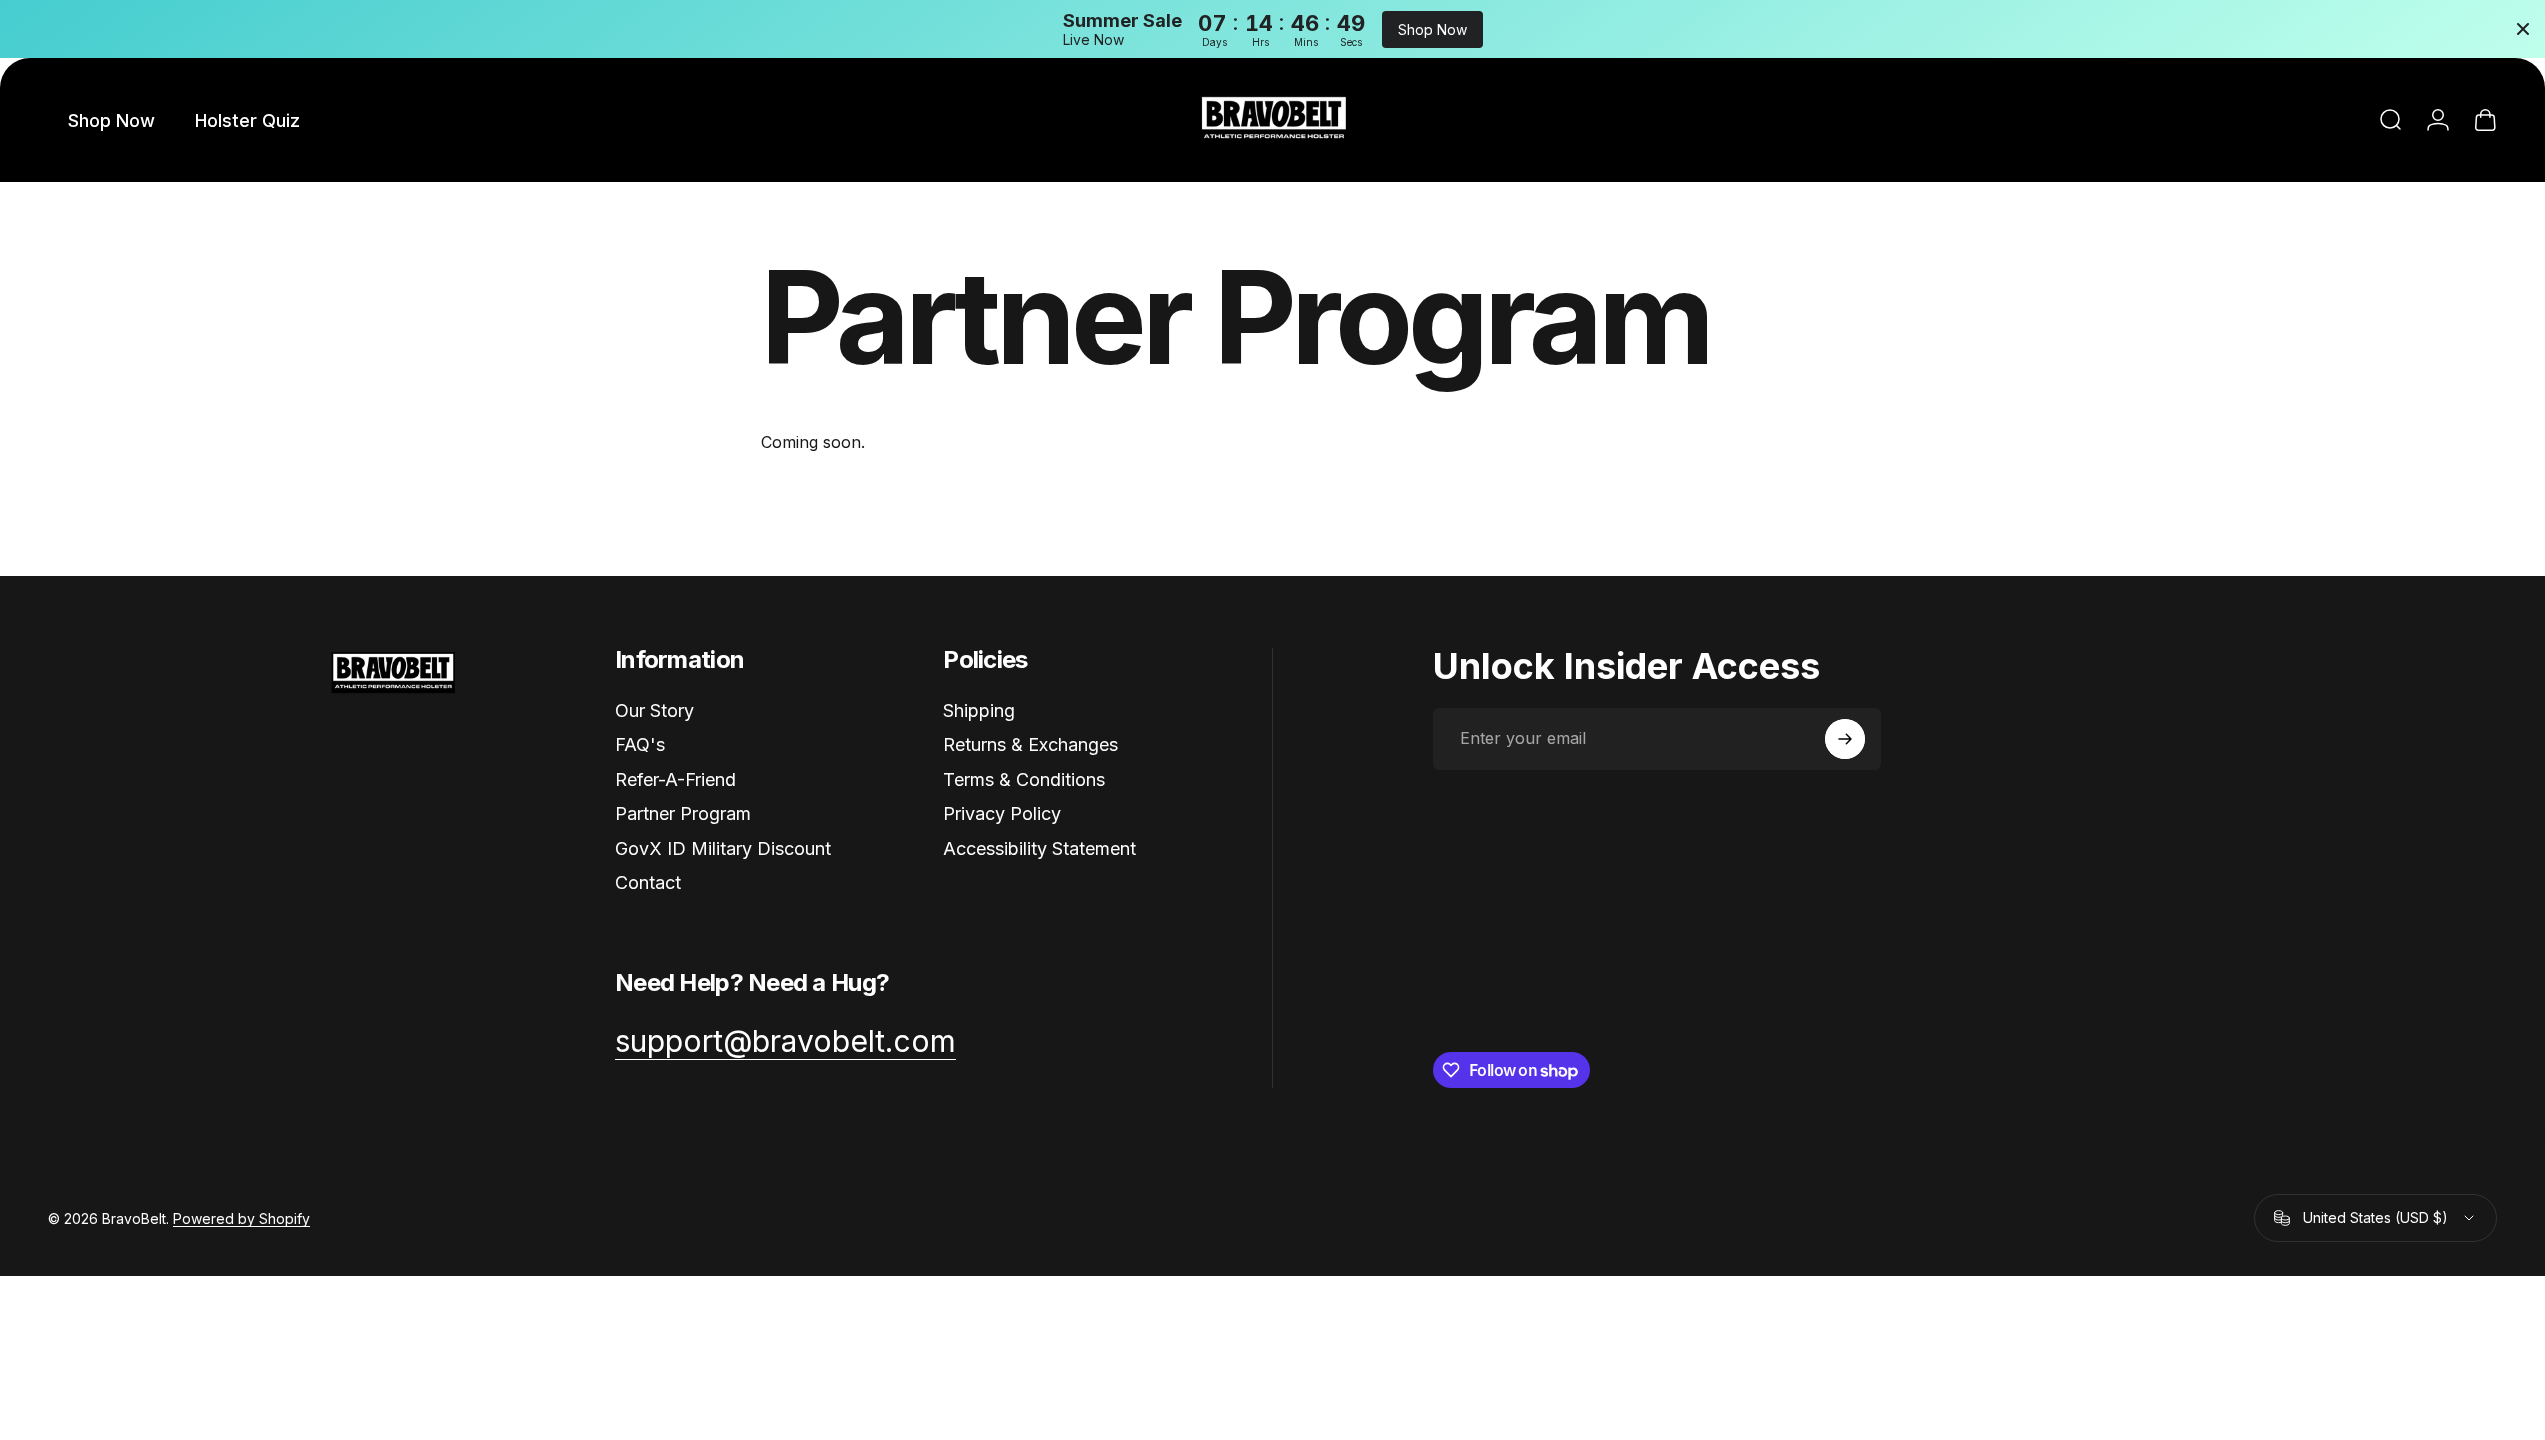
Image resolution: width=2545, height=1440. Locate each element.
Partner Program (683, 813)
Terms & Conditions (1024, 779)
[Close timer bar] (2523, 29)
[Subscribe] (1845, 739)
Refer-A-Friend (675, 779)
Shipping (979, 710)
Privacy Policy (1002, 813)
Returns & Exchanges (1030, 744)
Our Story (654, 710)
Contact (648, 882)
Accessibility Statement (1039, 848)
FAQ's (640, 744)
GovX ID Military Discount (723, 848)
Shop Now (1432, 29)
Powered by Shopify (241, 1218)
